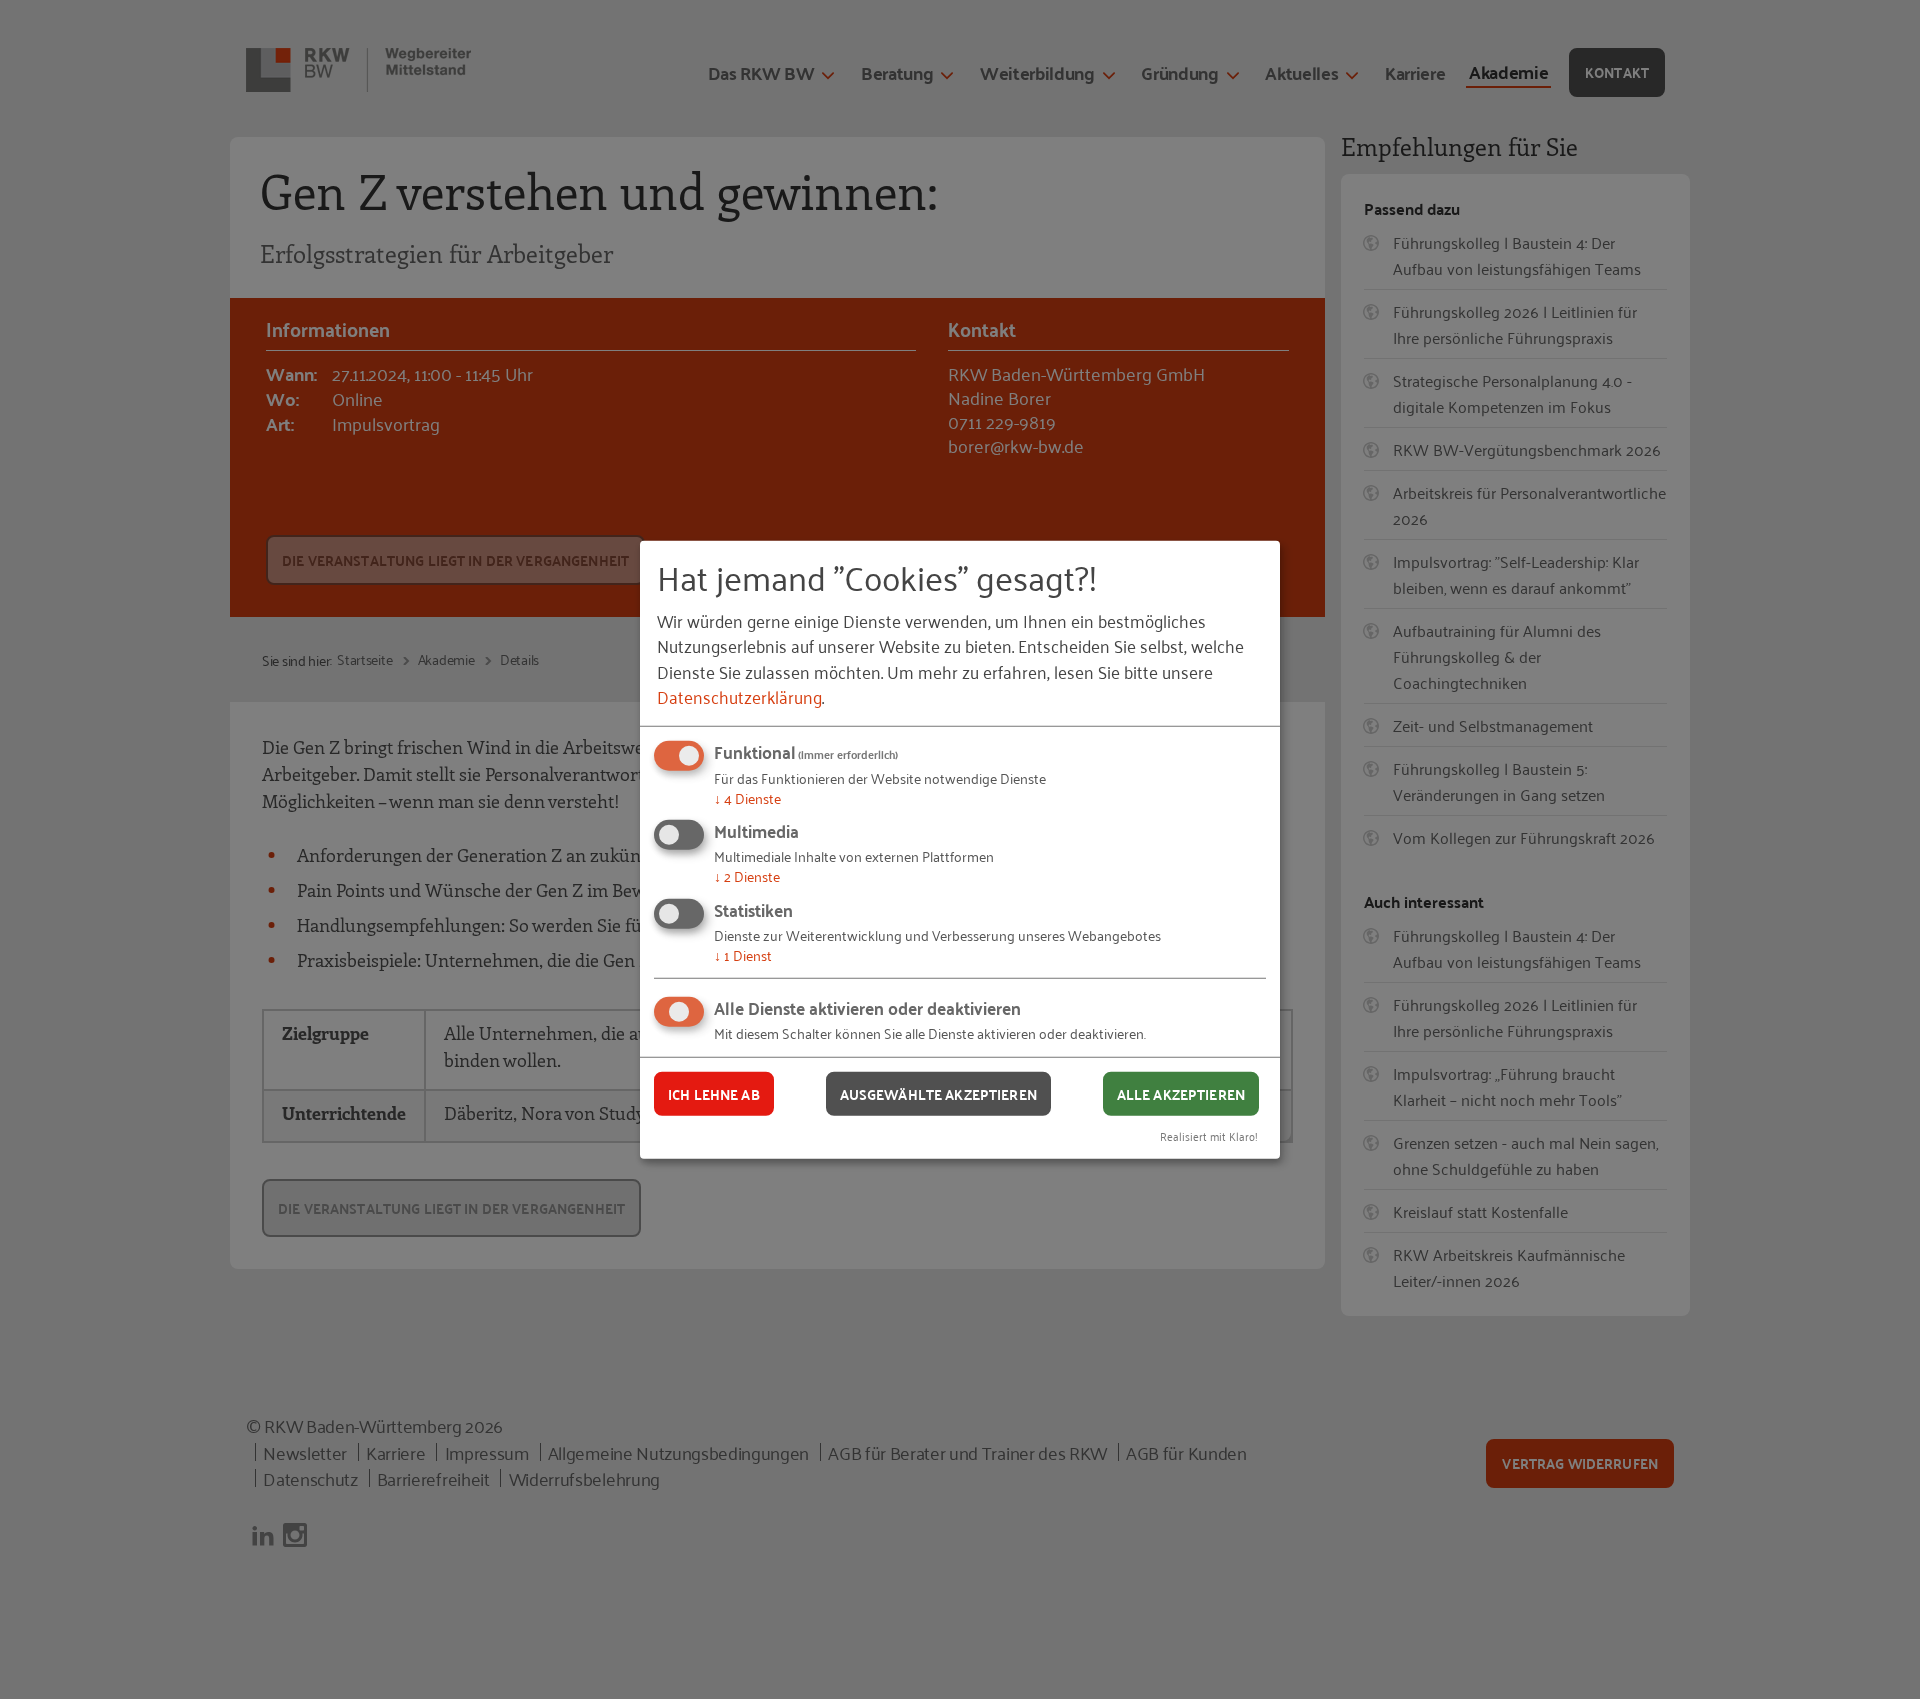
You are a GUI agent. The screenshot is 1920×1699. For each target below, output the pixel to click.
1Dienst (743, 954)
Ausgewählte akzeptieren (938, 1093)
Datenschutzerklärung (739, 696)
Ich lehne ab (714, 1093)
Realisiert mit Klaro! (1209, 1135)
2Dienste (747, 875)
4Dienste (747, 797)
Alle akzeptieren (1181, 1093)
